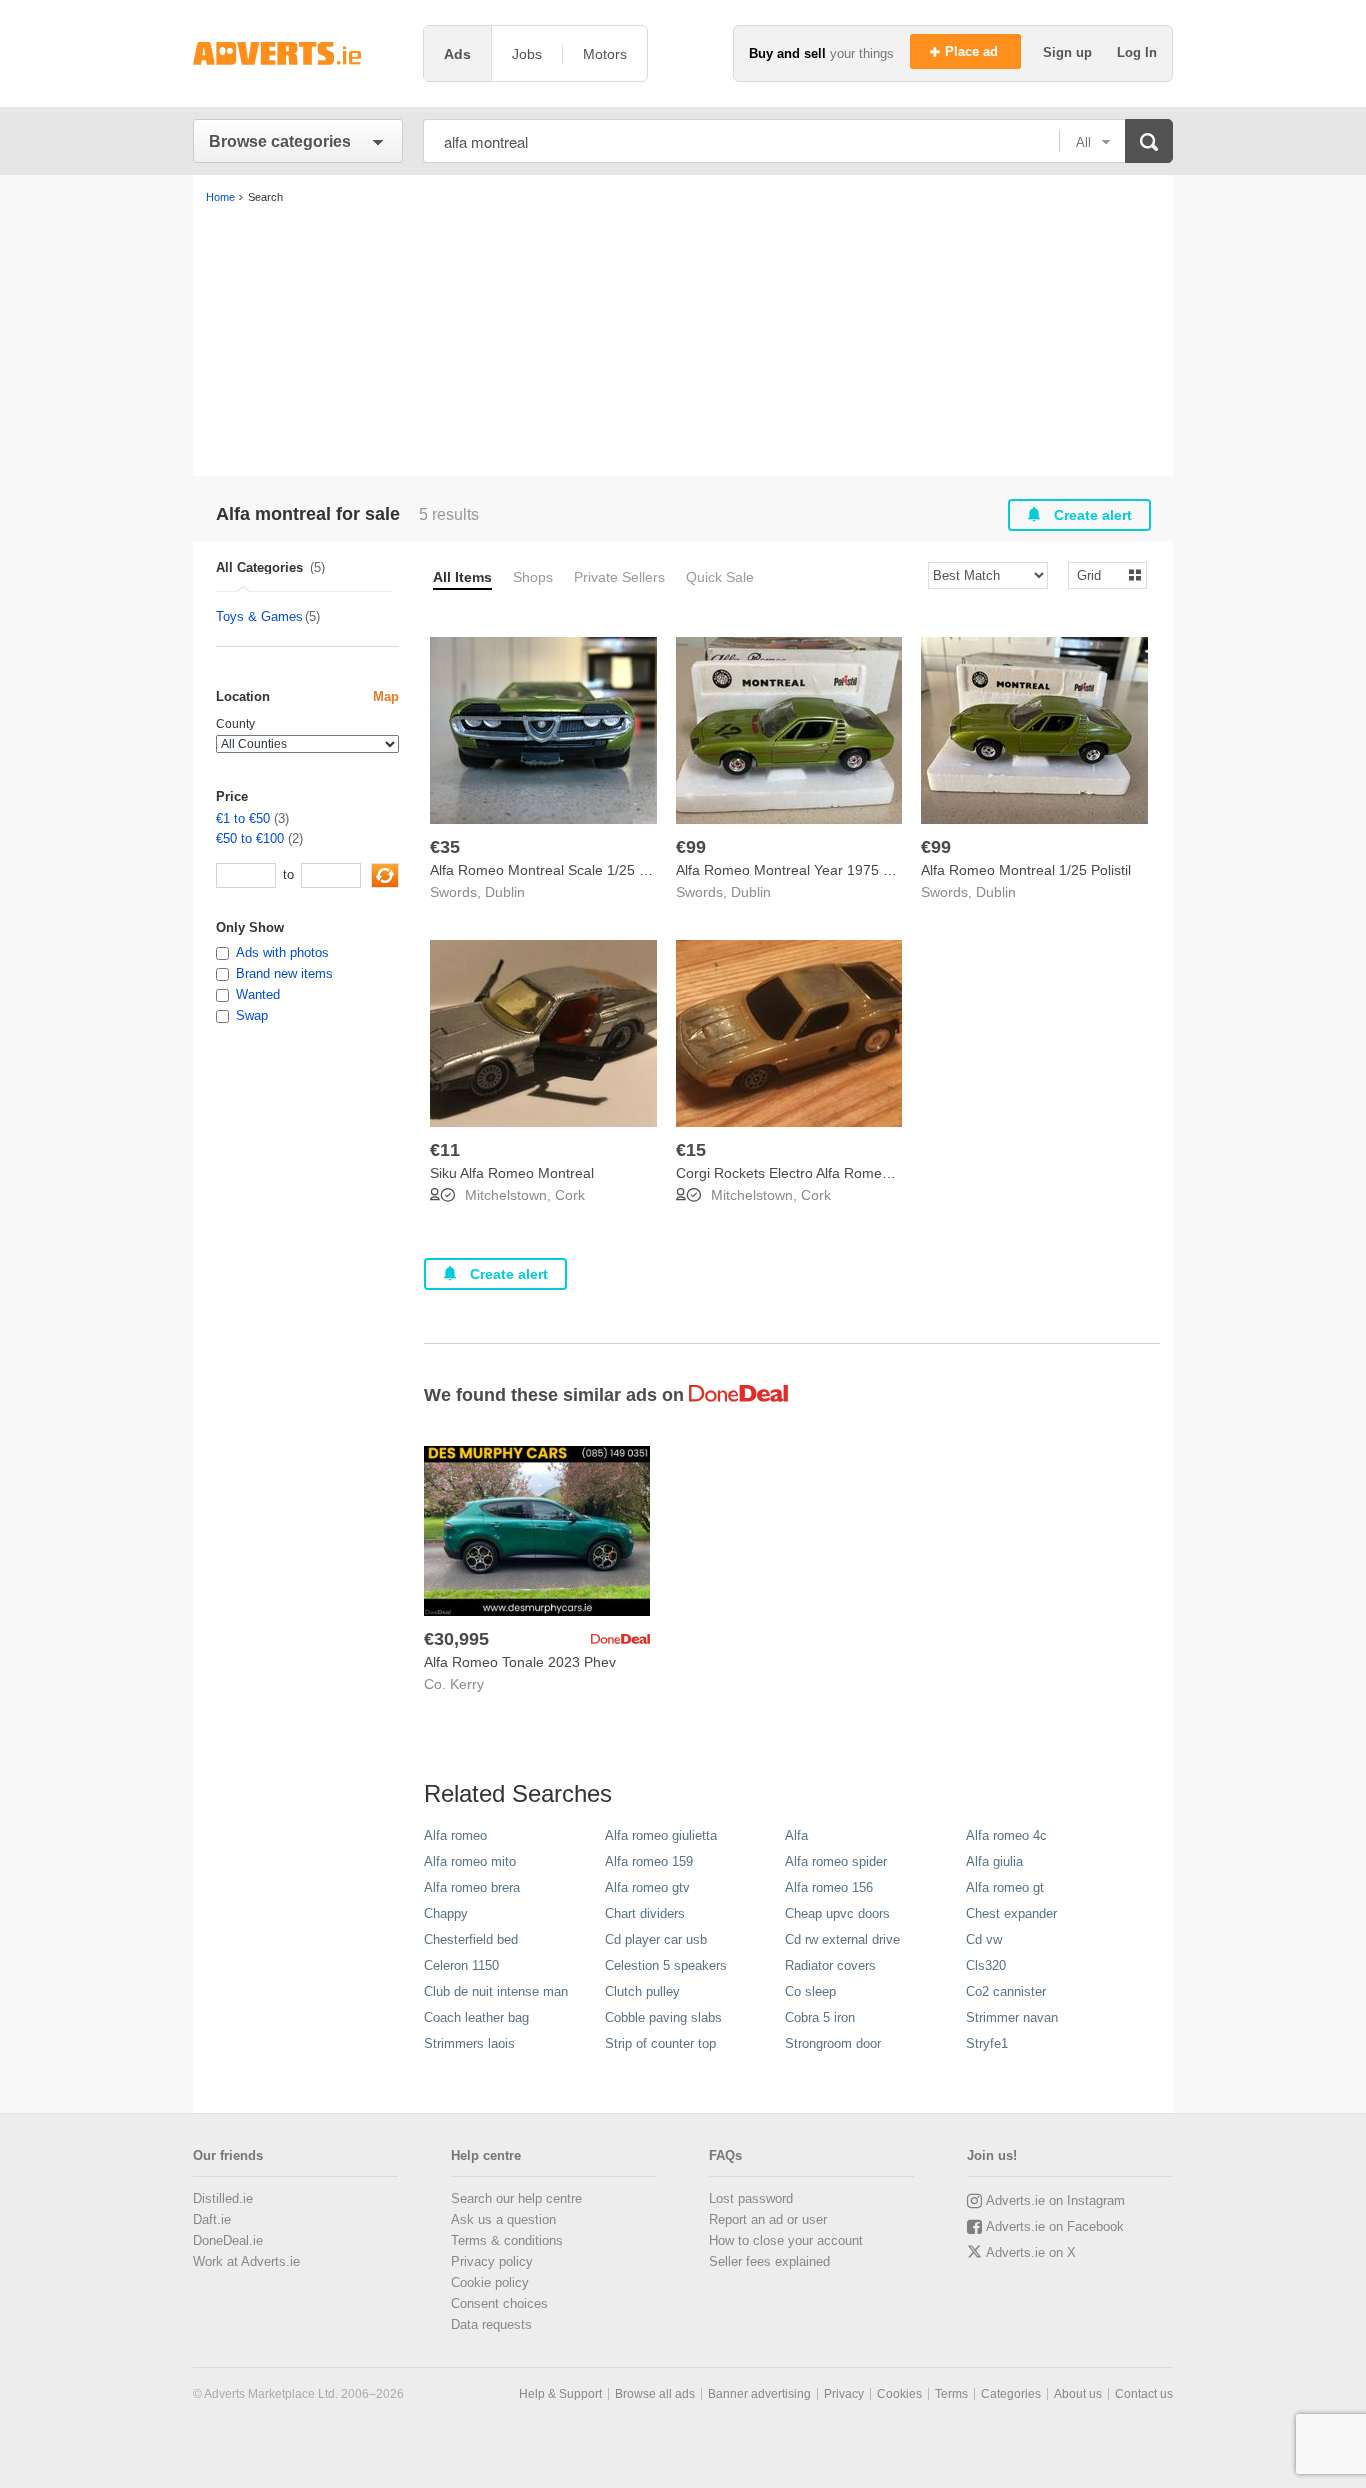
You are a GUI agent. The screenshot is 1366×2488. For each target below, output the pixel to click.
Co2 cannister (1006, 1991)
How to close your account (786, 2240)
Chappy (446, 1913)
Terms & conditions (507, 2240)
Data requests (491, 2324)
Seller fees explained (769, 2261)
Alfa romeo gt (1005, 1887)
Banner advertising (759, 2394)
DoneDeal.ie (228, 2240)
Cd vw (984, 1939)
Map (386, 696)
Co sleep (810, 1991)
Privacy (844, 2394)
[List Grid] (1099, 574)
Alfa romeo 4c (1006, 1835)
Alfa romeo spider (836, 1861)
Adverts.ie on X (1031, 2252)
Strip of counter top (660, 2043)
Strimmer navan (1012, 2017)
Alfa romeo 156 (829, 1887)
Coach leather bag (476, 2017)
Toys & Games (259, 616)
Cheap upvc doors (837, 1913)
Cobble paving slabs (663, 2017)
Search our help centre (516, 2198)
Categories (1011, 2394)
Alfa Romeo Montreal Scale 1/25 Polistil (554, 870)
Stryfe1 (987, 2043)
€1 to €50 (243, 818)
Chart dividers (645, 1913)
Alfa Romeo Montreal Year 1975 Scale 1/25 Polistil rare (850, 870)
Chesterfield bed (471, 1939)
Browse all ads (655, 2394)
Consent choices (499, 2303)
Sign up (1069, 52)
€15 (691, 1150)
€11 (445, 1150)
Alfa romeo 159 (649, 1861)
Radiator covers (830, 1965)
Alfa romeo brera (472, 1887)
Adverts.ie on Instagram (1055, 2200)
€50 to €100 (250, 838)
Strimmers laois (469, 2043)
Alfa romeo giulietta (661, 1835)
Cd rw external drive (842, 1939)
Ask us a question (503, 2219)
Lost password (751, 2198)
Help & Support (560, 2394)
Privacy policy (492, 2261)
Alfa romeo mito (470, 1861)
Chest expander (1011, 1913)
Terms (951, 2394)
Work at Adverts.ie (246, 2261)
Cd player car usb (656, 1939)
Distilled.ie (223, 2198)
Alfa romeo (455, 1835)
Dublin (505, 892)
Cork (570, 1195)
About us (1078, 2394)
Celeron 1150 (461, 1965)
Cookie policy (490, 2282)
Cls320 (986, 1965)
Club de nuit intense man (496, 1991)
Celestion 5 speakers (666, 1965)
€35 (445, 847)
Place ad (973, 51)
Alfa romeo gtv (647, 1887)
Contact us (1144, 2394)
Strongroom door (833, 2043)
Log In (1137, 52)
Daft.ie (212, 2219)
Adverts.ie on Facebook (1055, 2226)
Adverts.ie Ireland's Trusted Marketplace (298, 53)
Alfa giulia (994, 1861)
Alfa (796, 1835)
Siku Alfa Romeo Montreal (512, 1173)
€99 (691, 847)
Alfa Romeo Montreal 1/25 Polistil (1026, 870)
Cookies (899, 2394)
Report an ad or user (768, 2219)
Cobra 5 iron (820, 2017)
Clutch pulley (642, 1991)
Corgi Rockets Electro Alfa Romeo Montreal (813, 1173)
